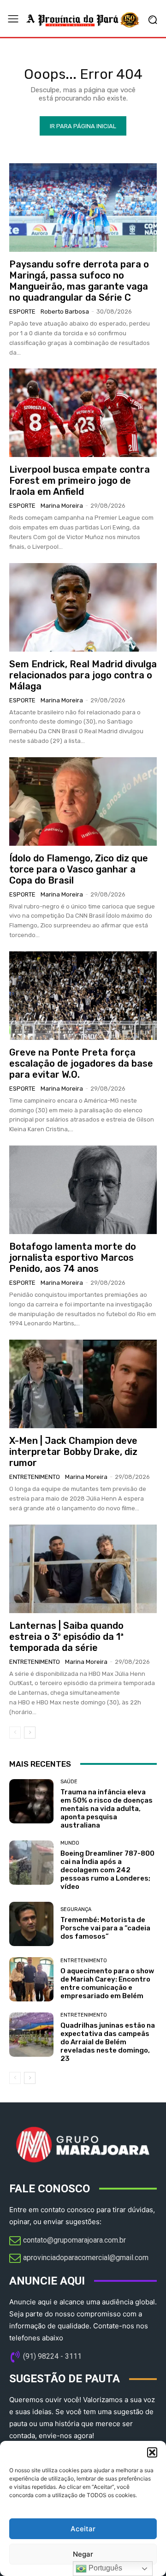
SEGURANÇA (76, 1909)
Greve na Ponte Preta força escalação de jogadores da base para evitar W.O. (81, 1063)
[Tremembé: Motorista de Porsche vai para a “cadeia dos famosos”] (31, 1924)
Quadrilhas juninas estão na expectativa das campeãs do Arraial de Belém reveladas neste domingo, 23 (108, 2042)
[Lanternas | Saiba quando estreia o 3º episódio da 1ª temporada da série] (83, 1569)
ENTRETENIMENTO (35, 1477)
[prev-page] (15, 1733)
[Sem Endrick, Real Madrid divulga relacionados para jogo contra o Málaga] (83, 607)
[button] (152, 2452)
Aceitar (83, 2529)
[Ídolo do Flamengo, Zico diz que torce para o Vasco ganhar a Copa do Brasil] (83, 801)
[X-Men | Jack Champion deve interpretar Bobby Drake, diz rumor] (83, 1384)
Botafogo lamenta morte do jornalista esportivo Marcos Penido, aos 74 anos (73, 1258)
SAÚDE (69, 1782)
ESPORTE (22, 312)
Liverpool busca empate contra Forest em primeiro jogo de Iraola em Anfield (80, 481)
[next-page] (30, 1733)
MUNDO (70, 1843)
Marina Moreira (62, 506)
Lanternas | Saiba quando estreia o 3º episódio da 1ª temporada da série (66, 1637)
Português (104, 2568)
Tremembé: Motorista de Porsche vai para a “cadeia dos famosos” (105, 1928)
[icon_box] (68, 2241)
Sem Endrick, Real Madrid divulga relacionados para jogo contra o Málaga (83, 675)
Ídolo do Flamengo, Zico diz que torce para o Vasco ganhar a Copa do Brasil (79, 869)
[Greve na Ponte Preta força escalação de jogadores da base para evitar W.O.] (83, 996)
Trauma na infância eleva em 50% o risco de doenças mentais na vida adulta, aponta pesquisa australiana (107, 1809)
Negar (83, 2554)
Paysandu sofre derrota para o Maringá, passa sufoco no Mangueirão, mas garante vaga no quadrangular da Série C (79, 281)
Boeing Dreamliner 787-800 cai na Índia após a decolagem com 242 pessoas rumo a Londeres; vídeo (107, 1870)
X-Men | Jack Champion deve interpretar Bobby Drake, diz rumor (73, 1452)
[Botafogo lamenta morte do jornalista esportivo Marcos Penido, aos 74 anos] (83, 1190)
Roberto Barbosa (65, 312)
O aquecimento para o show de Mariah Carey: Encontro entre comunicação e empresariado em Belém (107, 1983)
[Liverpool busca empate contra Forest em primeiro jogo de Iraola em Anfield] (83, 413)
